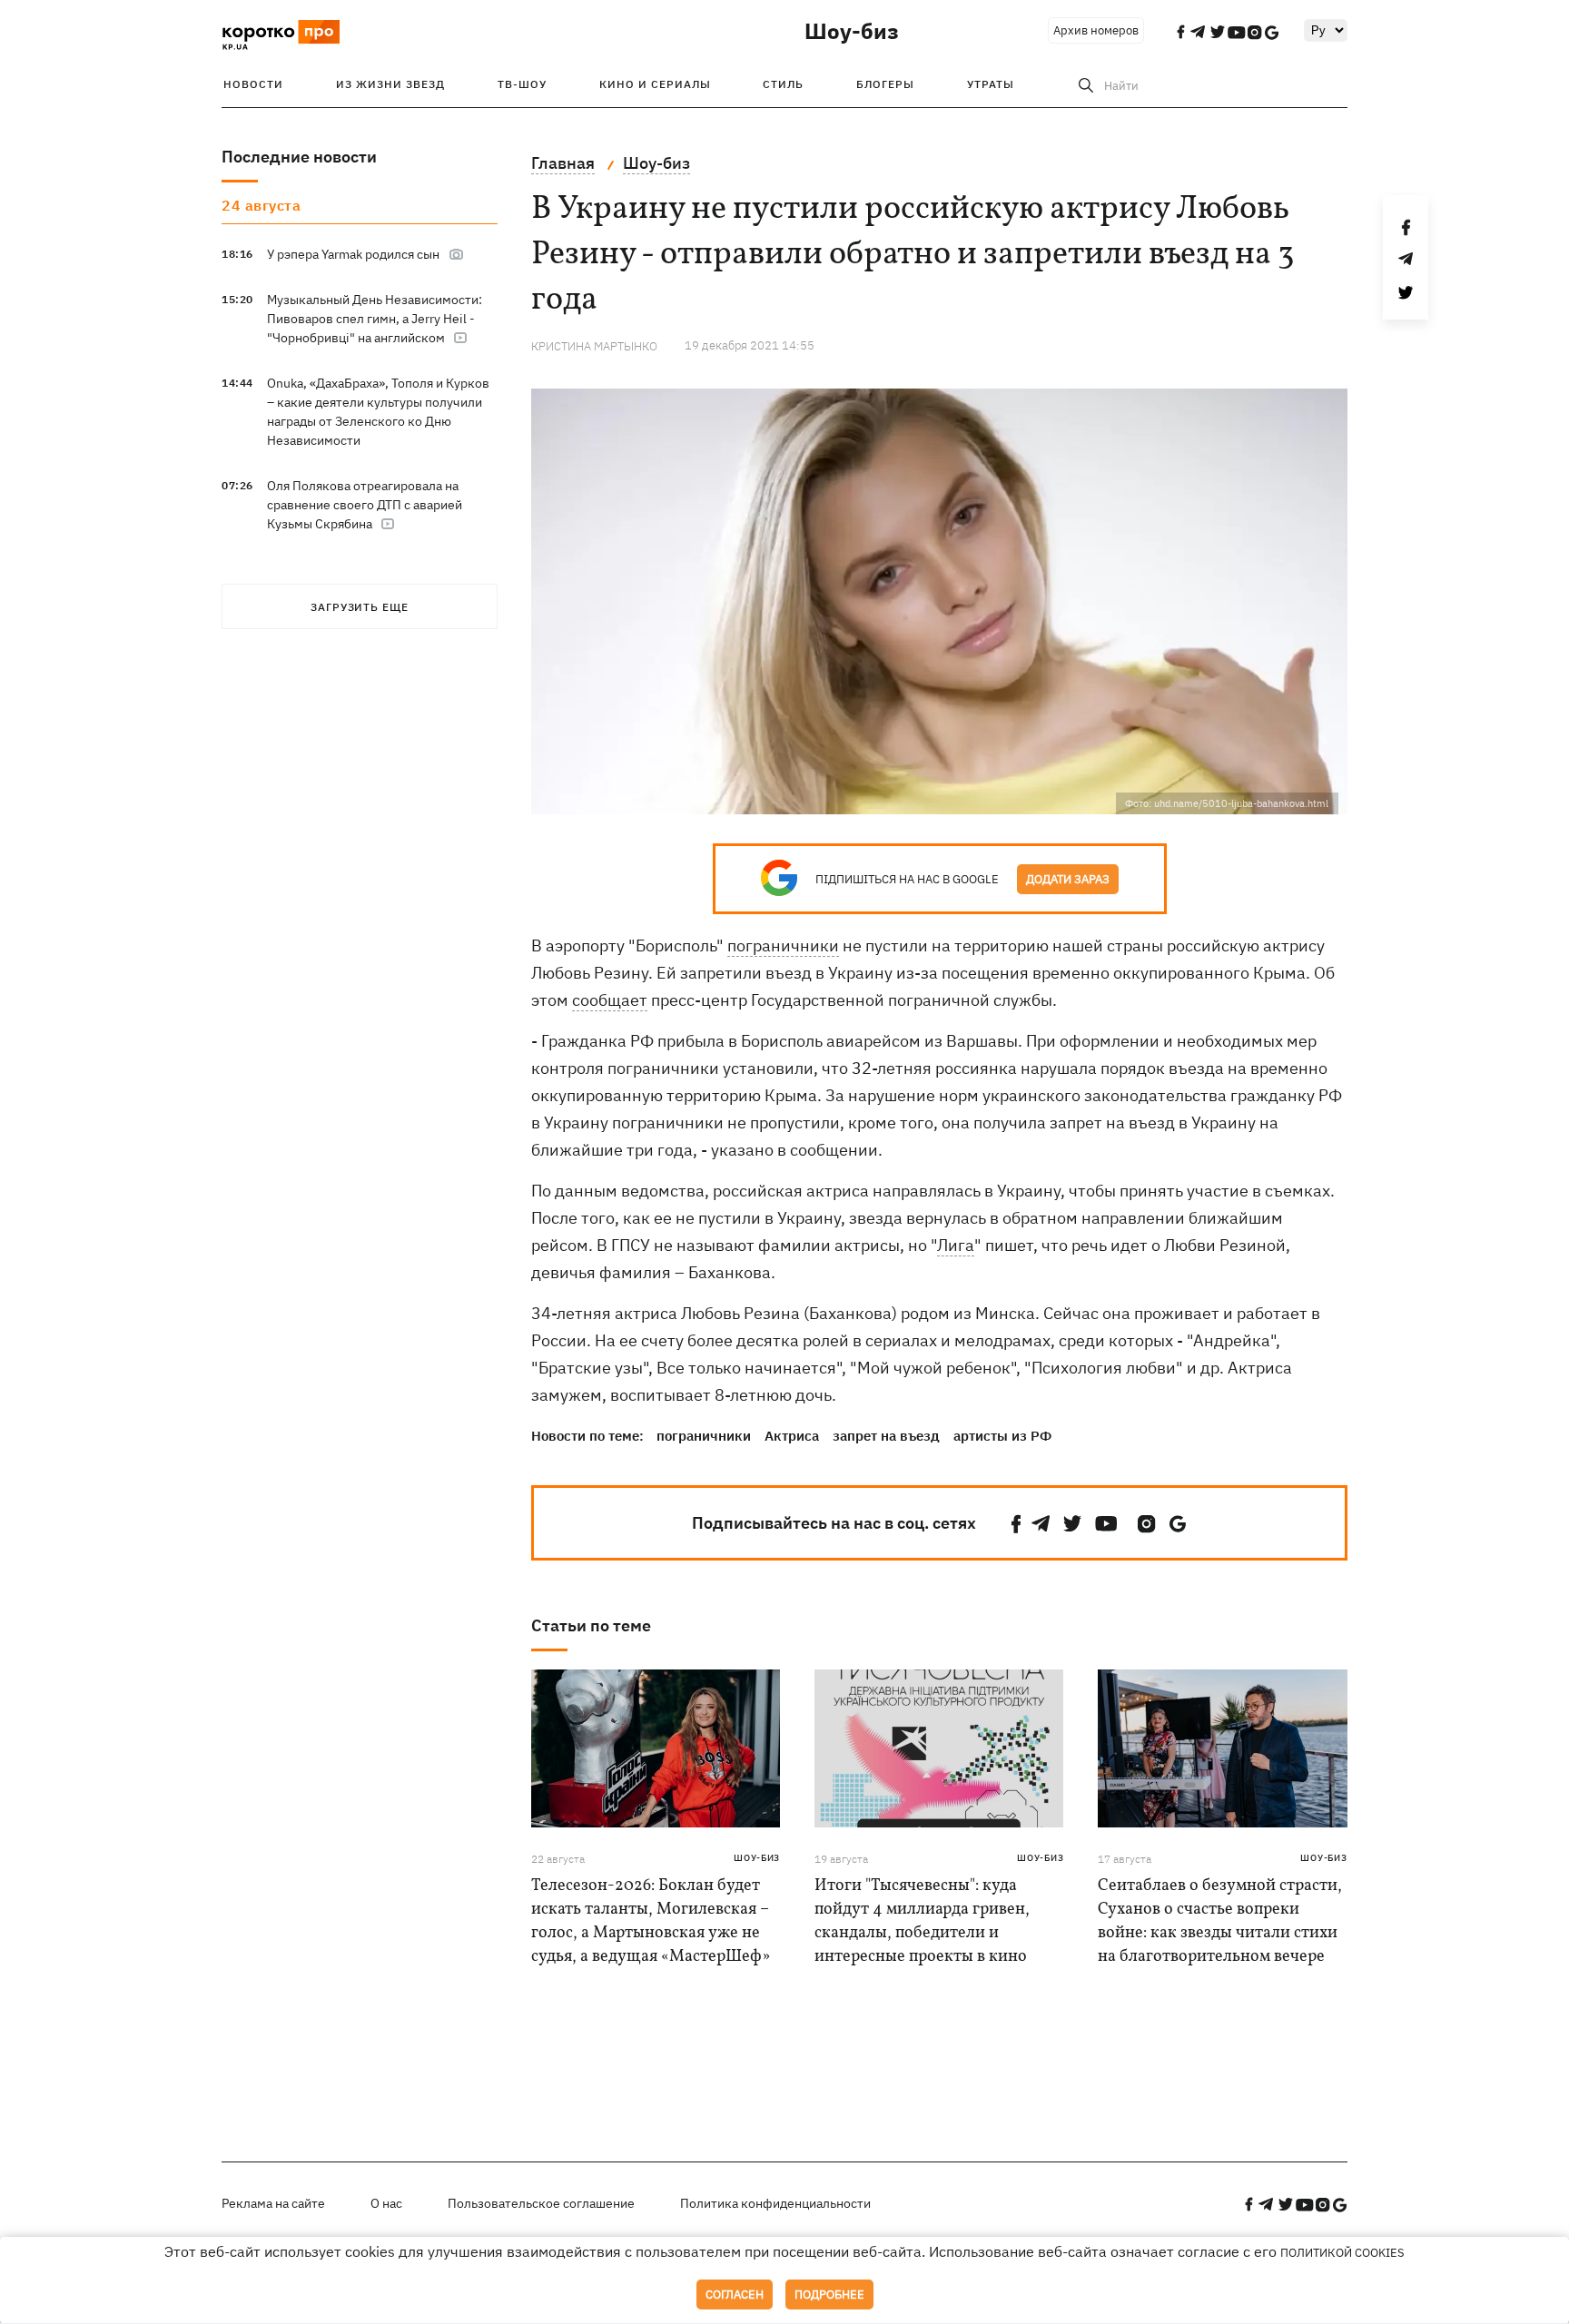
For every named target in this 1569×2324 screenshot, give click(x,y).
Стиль (783, 84)
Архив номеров (1096, 30)
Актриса (792, 1436)
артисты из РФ (1002, 1436)
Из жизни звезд (390, 84)
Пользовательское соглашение (541, 2203)
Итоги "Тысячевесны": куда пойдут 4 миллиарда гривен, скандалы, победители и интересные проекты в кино (922, 1921)
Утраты (991, 84)
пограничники (783, 945)
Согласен (735, 2294)
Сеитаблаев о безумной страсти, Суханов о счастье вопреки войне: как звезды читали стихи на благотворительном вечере (1220, 1921)
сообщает (610, 1000)
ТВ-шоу (522, 84)
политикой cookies (1342, 2253)
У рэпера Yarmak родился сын (353, 254)
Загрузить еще (360, 607)
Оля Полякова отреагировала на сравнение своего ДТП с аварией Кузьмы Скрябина (365, 505)
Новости (253, 84)
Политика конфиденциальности (775, 2203)
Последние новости (299, 157)
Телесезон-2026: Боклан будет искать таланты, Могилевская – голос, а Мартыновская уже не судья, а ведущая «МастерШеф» (651, 1921)
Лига (956, 1245)
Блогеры (885, 84)
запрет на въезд (886, 1436)
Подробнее (829, 2294)
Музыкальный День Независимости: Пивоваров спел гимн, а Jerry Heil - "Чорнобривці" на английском (375, 319)
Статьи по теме (591, 1625)
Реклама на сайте (273, 2203)
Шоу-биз (852, 31)
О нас (386, 2203)
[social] (1016, 1524)
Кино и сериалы (655, 84)
